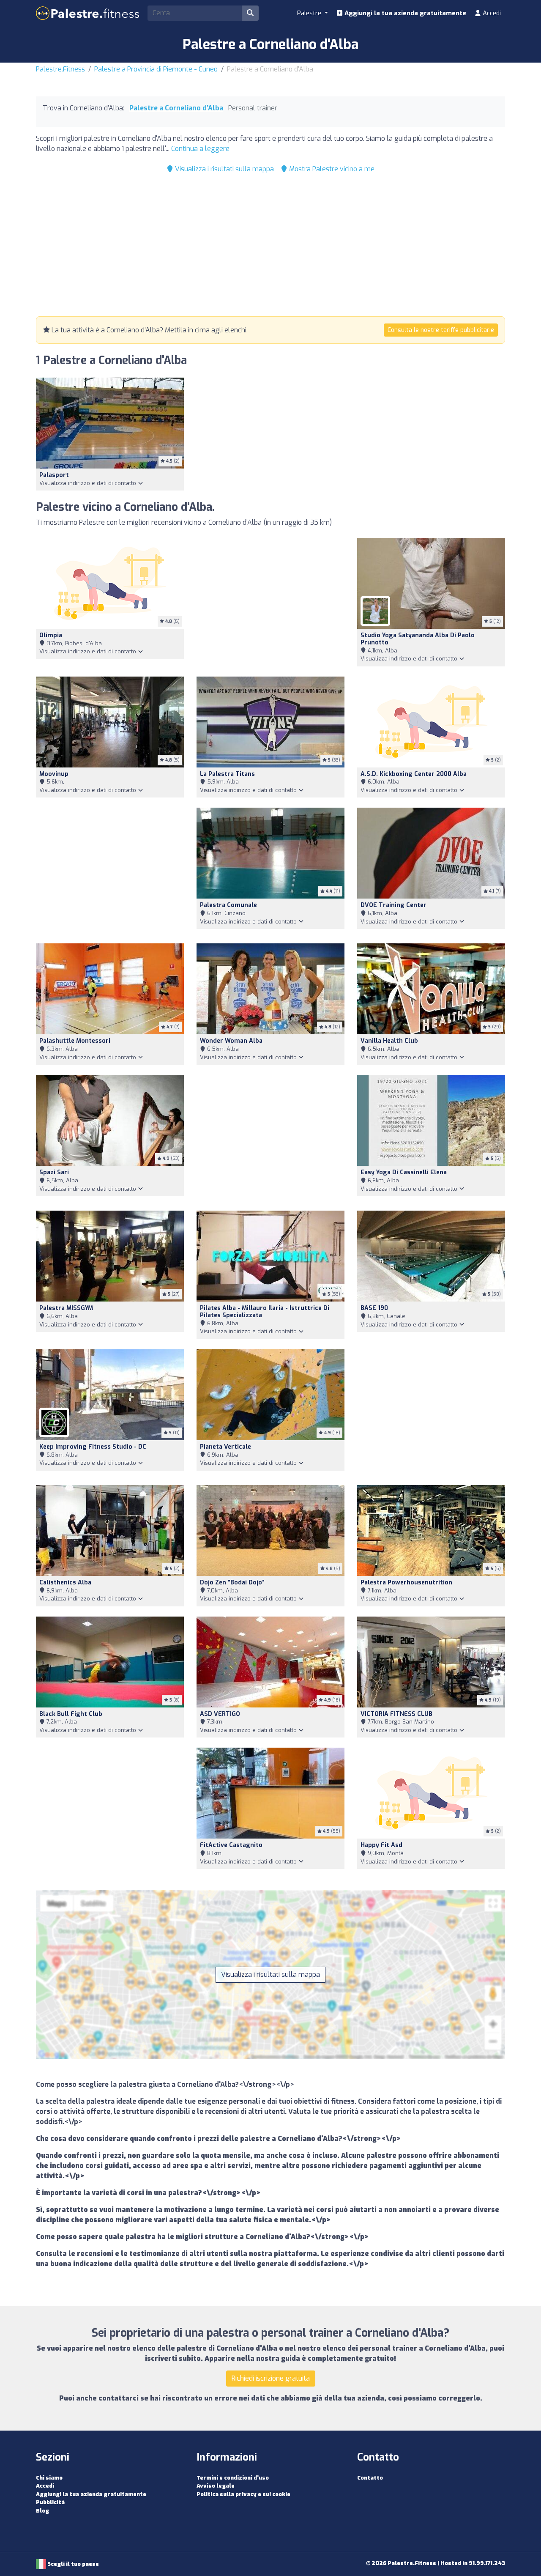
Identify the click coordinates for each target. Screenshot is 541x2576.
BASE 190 (374, 1308)
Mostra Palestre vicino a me (331, 169)
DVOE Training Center (393, 905)
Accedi (491, 13)
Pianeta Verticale (225, 1447)
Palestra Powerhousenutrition (406, 1583)
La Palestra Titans (227, 774)
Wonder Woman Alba (231, 1041)
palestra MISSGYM (66, 1308)
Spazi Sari (54, 1172)
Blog (42, 2511)
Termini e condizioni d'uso (233, 2478)
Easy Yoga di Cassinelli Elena (404, 1172)
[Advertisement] (270, 247)
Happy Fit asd (381, 1845)
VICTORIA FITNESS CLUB (396, 1714)
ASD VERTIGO (220, 1714)
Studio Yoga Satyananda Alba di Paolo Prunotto (418, 639)
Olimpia (51, 635)
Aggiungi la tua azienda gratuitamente (404, 13)
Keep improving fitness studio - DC (93, 1447)
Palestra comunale (228, 905)
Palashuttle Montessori (75, 1041)
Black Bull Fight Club (71, 1714)
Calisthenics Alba (65, 1583)
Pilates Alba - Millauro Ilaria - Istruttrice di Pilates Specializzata (265, 1312)
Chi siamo (49, 2478)
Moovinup (54, 774)
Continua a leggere (200, 149)
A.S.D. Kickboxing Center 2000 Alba (414, 774)
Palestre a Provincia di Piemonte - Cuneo (156, 69)
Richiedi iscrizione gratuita (271, 2378)
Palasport (54, 475)
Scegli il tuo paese (72, 2564)
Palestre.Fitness (60, 69)
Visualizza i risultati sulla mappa (224, 169)
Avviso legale (216, 2486)
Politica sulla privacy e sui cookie (243, 2494)
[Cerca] (250, 13)
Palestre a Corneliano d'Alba (176, 108)
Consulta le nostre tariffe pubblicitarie (441, 330)
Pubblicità (50, 2502)
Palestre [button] (310, 13)
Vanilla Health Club (389, 1041)
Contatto (370, 2478)
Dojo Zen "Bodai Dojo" (232, 1583)
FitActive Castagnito (231, 1845)
